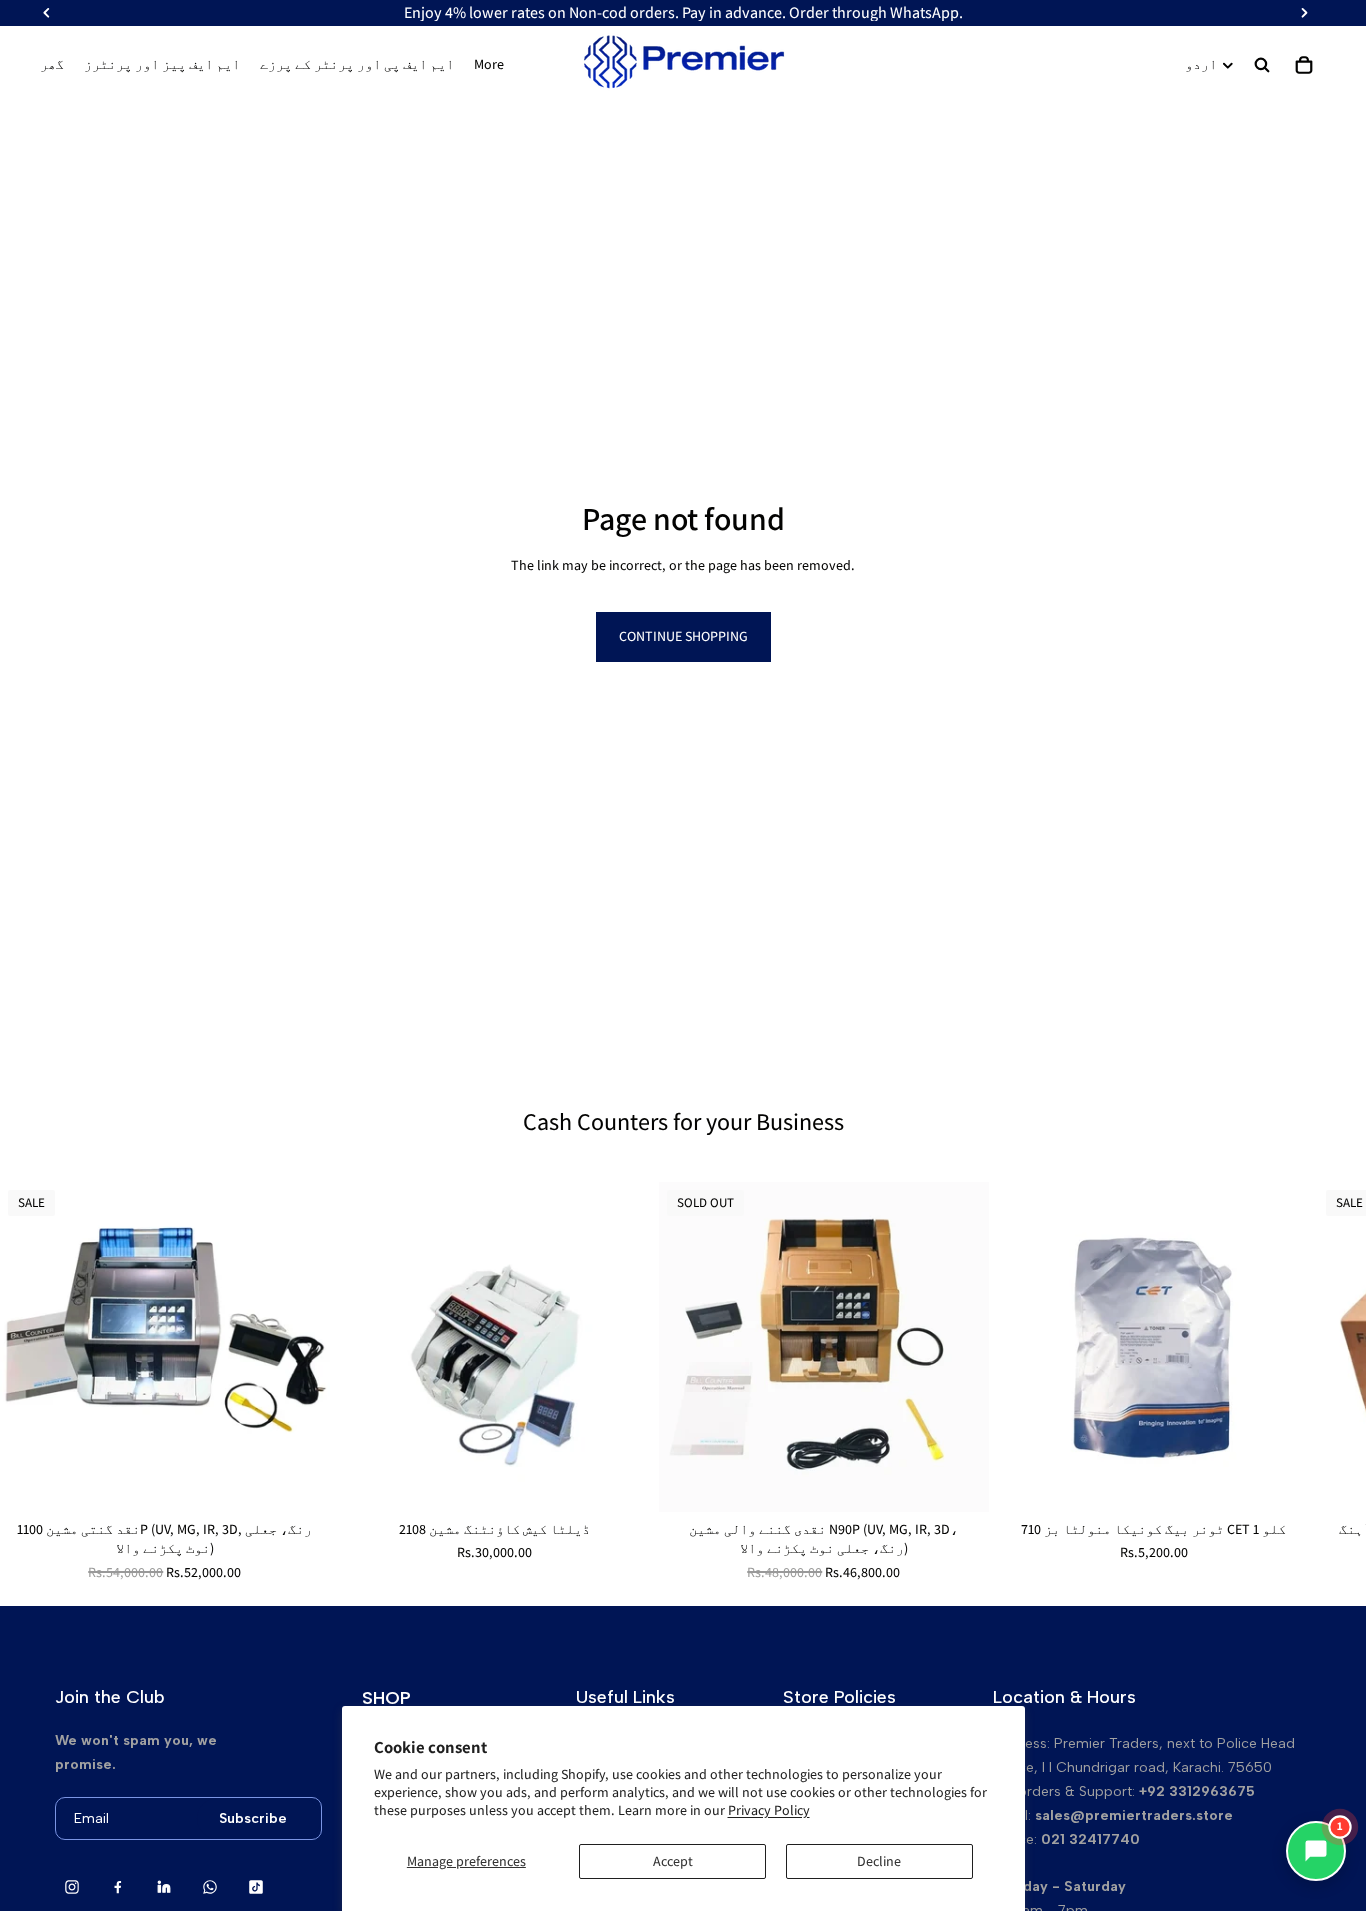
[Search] (1262, 65)
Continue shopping (683, 636)
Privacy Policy (769, 1810)
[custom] (72, 1887)
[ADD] (299, 1481)
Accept (673, 1861)
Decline (879, 1861)
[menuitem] (489, 65)
